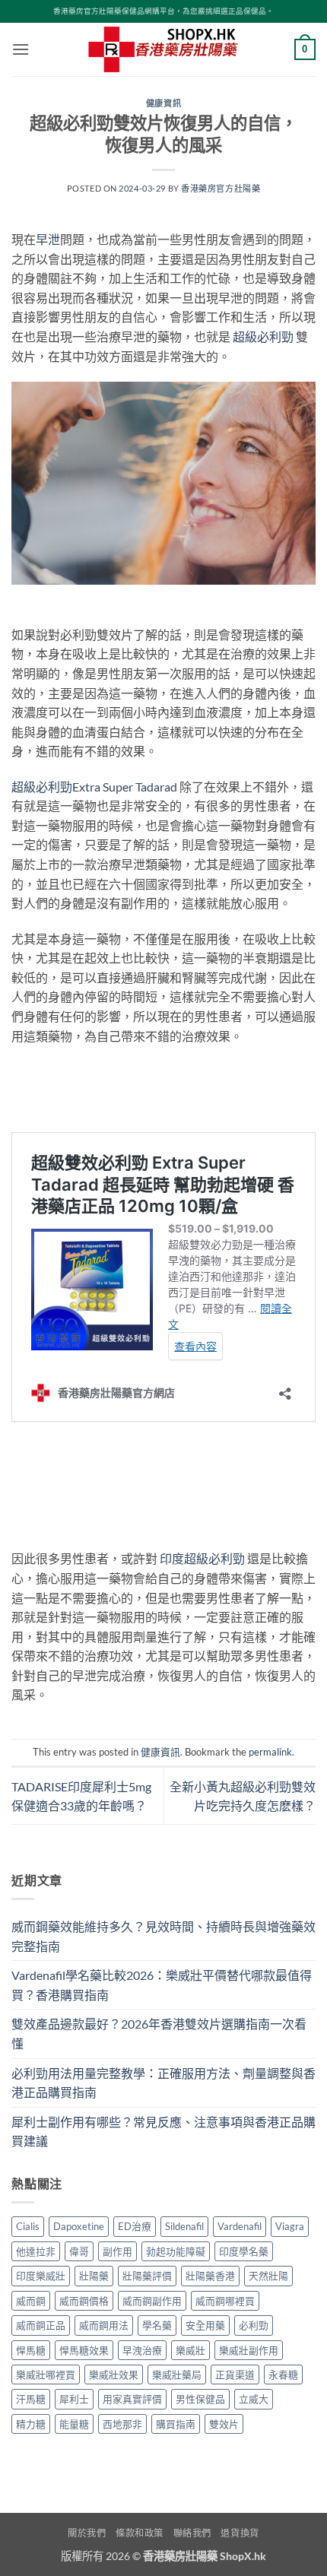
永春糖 (283, 2375)
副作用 (117, 2251)
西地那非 (122, 2424)
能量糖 (74, 2424)
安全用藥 (205, 2325)
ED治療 (135, 2226)
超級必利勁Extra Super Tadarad (94, 787)
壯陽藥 (94, 2276)
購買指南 (176, 2424)
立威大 (254, 2399)
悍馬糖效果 (84, 2350)
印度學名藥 (244, 2251)
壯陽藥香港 (210, 2276)
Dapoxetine (79, 2226)
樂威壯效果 (114, 2375)
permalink (270, 1752)
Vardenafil (240, 2226)
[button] (21, 49)
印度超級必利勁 (202, 1558)
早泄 (48, 239)
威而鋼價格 (84, 2301)
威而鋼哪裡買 (225, 2301)
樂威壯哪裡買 (46, 2375)
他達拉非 (36, 2251)
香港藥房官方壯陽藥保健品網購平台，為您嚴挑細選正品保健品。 (163, 11)
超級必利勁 (263, 336)
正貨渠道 (235, 2375)
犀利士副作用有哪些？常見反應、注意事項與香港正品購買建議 (163, 2132)
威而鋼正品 (41, 2325)
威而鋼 (31, 2301)
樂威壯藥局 (177, 2375)
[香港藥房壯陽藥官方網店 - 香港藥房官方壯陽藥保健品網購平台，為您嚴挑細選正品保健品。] (163, 49)
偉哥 (79, 2251)
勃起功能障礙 (176, 2251)
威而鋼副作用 (152, 2301)
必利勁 (254, 2325)
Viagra (290, 2226)
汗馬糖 (31, 2399)
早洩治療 (142, 2350)
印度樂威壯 (41, 2276)
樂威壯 (190, 2350)
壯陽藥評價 (147, 2276)
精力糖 (31, 2424)
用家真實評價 (132, 2399)
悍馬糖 (31, 2350)
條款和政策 (140, 2533)
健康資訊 (163, 103)
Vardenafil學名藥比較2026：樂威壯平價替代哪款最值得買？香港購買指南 (162, 1985)
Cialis (28, 2226)
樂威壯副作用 (249, 2350)
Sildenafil (184, 2226)
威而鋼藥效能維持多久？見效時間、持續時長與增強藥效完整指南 (163, 1936)
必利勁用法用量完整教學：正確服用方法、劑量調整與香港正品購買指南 (163, 2083)
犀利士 (74, 2399)
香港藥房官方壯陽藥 (221, 188)
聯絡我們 (192, 2533)
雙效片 (224, 2424)
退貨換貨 (240, 2533)
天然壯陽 (268, 2276)
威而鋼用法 (104, 2325)
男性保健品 (200, 2399)
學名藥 (157, 2325)
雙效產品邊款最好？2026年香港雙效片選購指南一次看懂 (159, 2034)
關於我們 (87, 2533)
